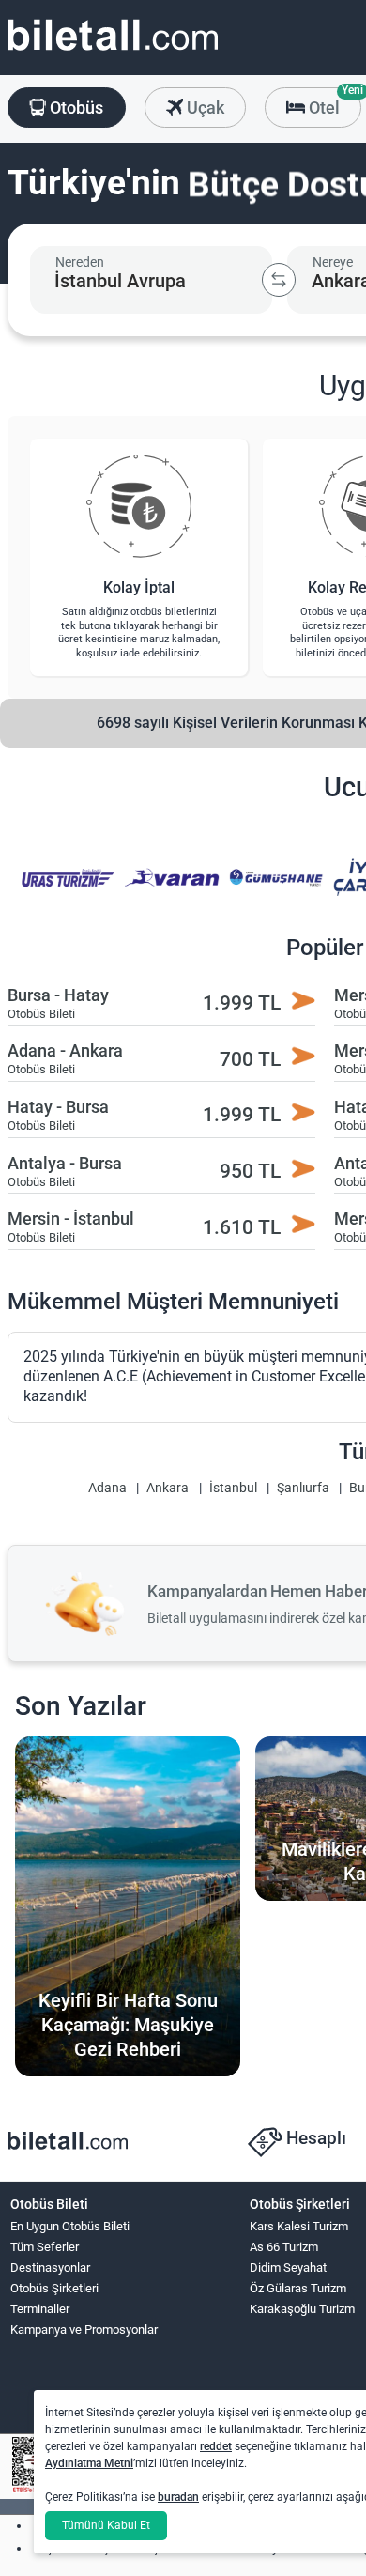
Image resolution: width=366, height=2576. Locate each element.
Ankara (168, 1488)
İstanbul (233, 1488)
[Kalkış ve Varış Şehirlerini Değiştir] (279, 280)
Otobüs (75, 108)
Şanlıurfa (303, 1488)
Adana (107, 1488)
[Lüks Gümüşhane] (273, 890)
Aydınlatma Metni (89, 2463)
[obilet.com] (113, 52)
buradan (178, 2497)
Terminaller (40, 2309)
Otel (333, 102)
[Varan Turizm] (169, 890)
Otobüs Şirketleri (54, 2288)
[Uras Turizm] (65, 890)
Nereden (80, 262)
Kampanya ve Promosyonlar (84, 2329)
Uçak (204, 108)
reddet (216, 2446)
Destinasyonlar (50, 2267)
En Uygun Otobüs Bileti (70, 2226)
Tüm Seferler (45, 2247)
